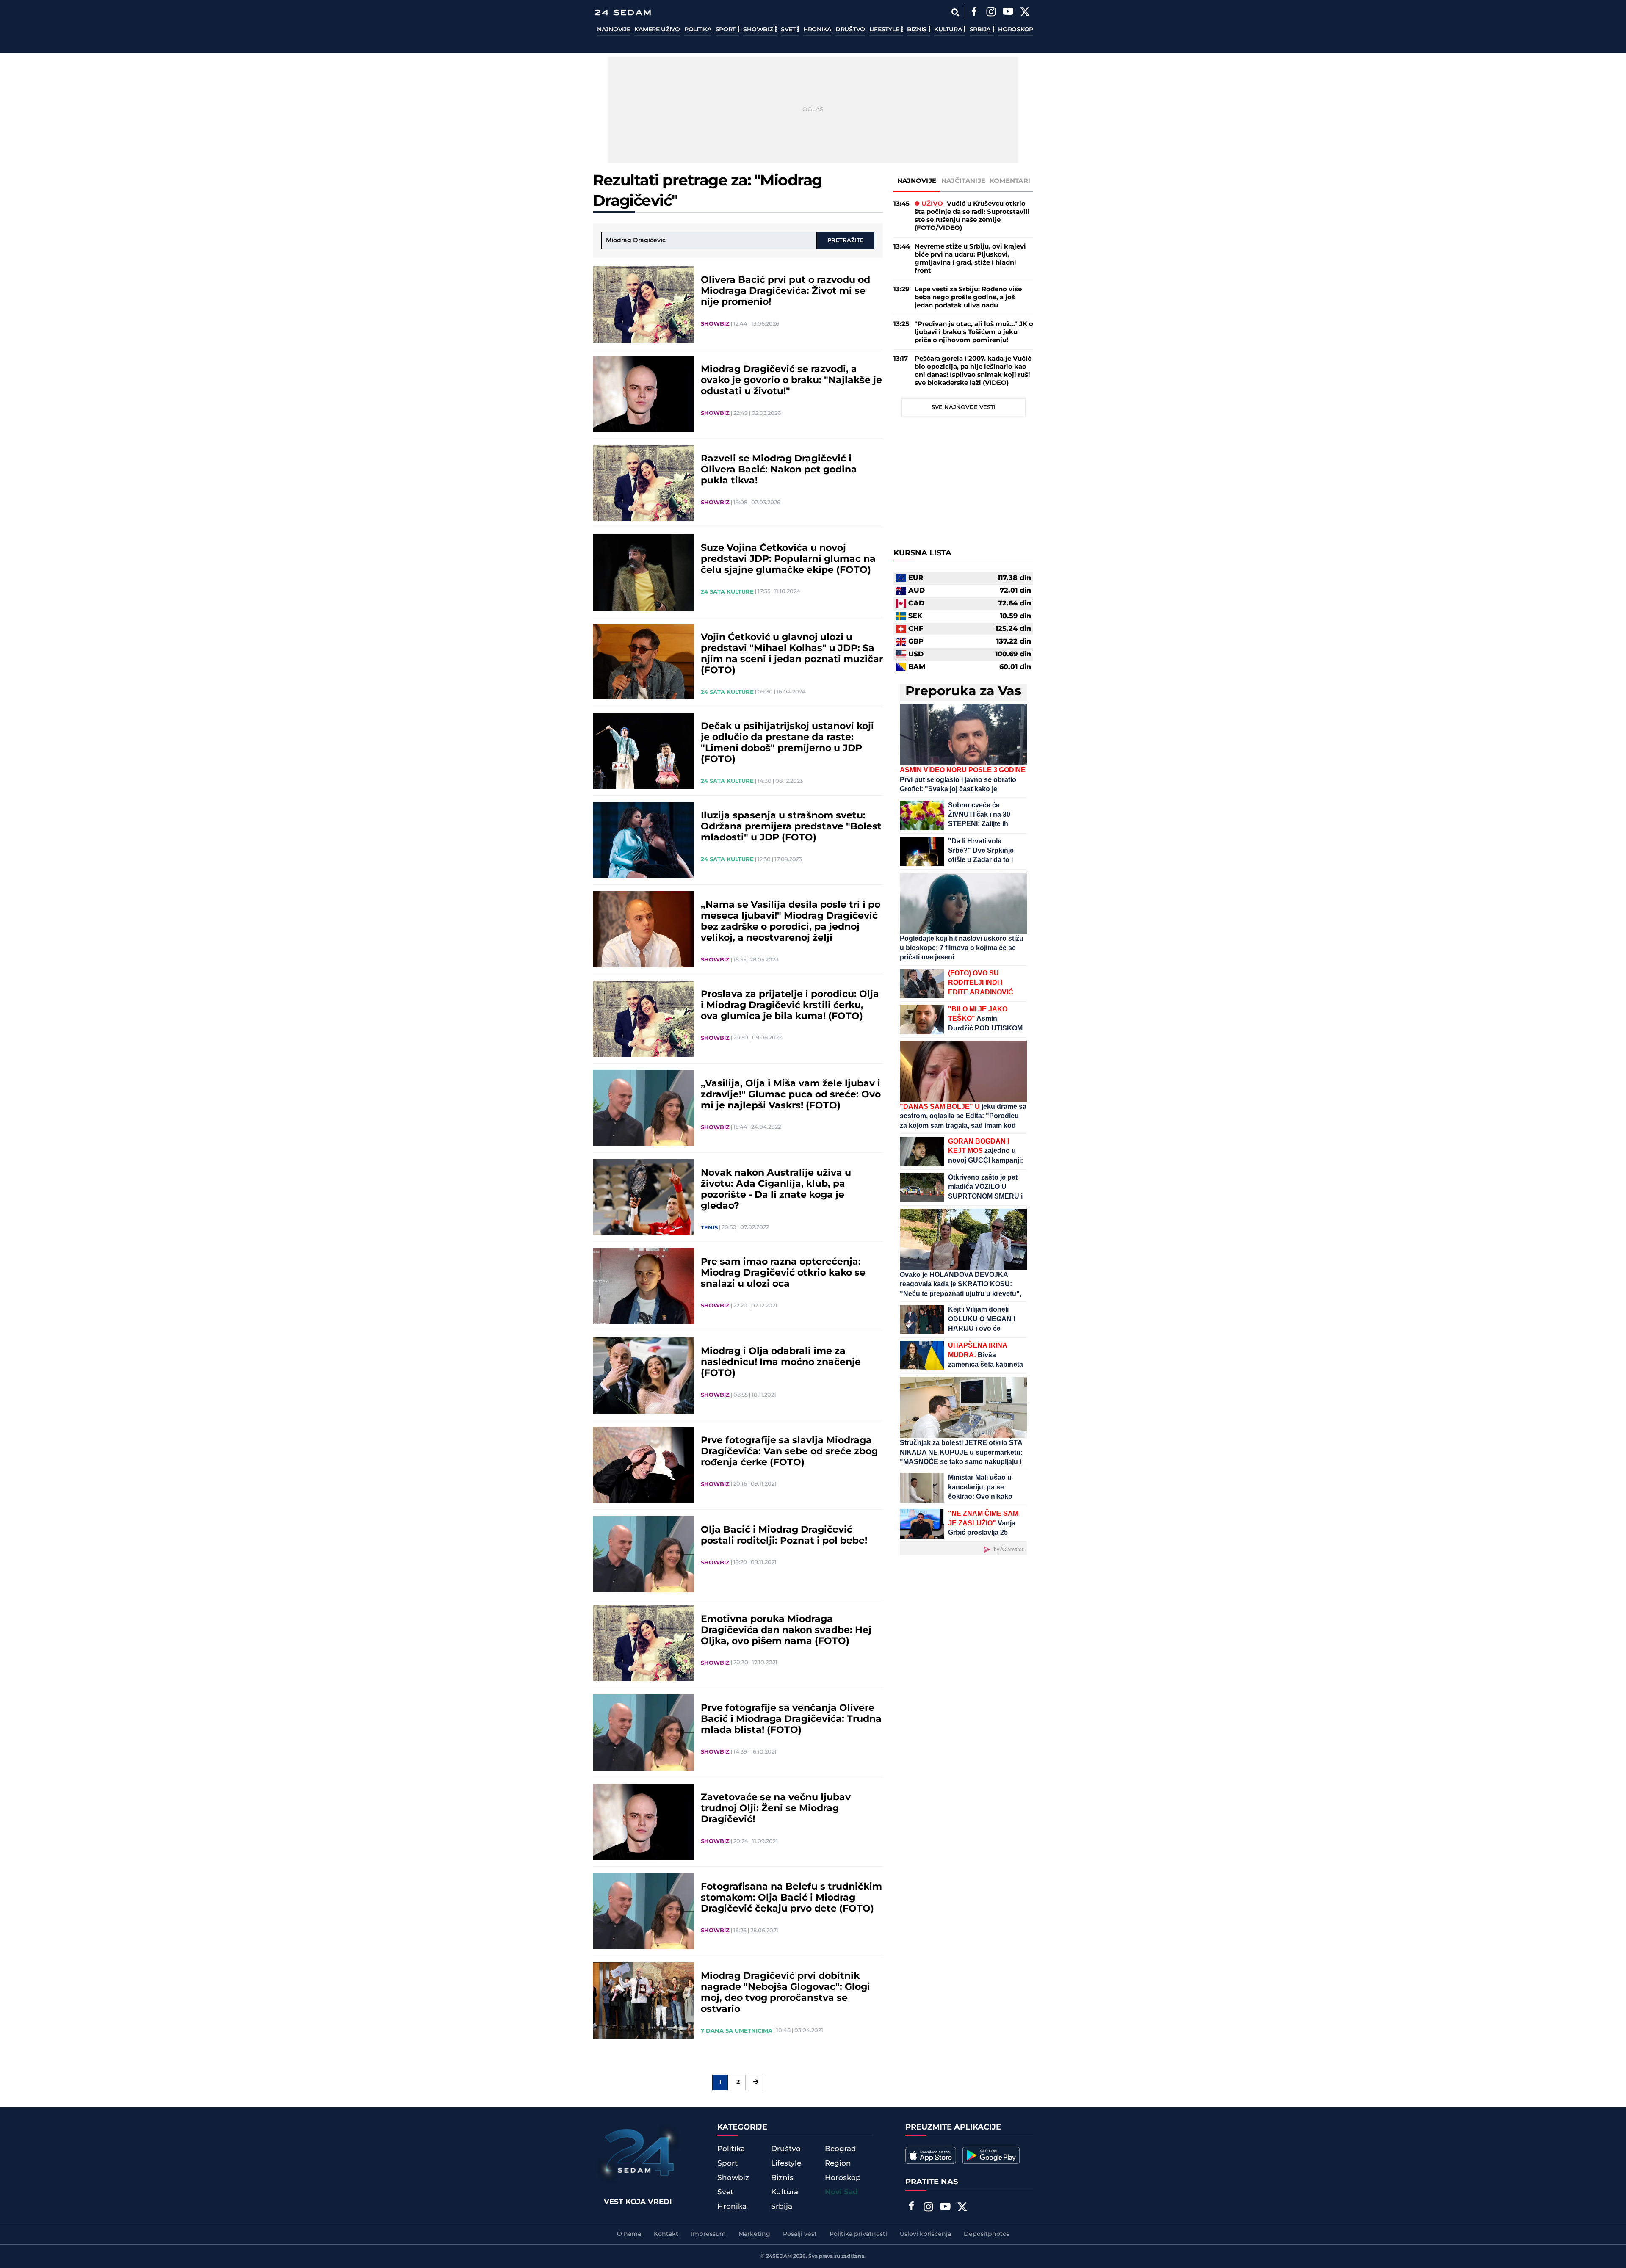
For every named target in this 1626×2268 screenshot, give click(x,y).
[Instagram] (991, 13)
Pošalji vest (800, 2234)
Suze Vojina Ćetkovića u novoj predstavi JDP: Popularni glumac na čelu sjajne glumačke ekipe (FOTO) (788, 559)
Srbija (981, 30)
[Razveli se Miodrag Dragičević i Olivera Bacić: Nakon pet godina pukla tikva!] (644, 483)
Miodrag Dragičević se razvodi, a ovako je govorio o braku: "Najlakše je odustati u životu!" (791, 381)
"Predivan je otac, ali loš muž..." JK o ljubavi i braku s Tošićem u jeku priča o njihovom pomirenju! (974, 332)
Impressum (708, 2234)
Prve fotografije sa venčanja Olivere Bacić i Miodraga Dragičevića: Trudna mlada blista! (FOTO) (791, 1719)
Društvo (850, 30)
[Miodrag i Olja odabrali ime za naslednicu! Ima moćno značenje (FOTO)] (644, 1376)
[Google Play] (991, 2155)
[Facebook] (974, 13)
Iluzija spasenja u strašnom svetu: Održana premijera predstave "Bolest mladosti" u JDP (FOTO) (791, 827)
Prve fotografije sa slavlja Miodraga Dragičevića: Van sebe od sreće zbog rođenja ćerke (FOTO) (789, 1452)
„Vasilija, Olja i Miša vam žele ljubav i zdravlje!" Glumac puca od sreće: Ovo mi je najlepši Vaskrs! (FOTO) (791, 1095)
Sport (726, 30)
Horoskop (1016, 30)
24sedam (779, 2256)
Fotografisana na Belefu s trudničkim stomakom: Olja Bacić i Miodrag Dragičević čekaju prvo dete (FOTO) (791, 1898)
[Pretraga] (955, 12)
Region (838, 2163)
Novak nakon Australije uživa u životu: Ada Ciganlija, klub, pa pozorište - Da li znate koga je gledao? (776, 1190)
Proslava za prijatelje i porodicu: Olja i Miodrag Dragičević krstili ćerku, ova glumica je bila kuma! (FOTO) (790, 1006)
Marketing (754, 2234)
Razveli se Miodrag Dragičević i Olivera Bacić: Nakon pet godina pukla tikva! (779, 470)
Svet (789, 30)
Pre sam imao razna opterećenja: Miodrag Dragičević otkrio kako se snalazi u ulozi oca (783, 1273)
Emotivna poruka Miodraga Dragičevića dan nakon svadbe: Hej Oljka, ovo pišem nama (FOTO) (786, 1630)
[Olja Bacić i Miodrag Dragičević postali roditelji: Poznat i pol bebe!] (644, 1554)
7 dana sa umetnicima (737, 2031)
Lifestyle (885, 30)
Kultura (949, 30)
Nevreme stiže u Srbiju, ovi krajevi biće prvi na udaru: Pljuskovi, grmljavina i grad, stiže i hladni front (970, 259)
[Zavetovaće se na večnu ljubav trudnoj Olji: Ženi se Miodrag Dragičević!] (644, 1822)
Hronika (817, 30)
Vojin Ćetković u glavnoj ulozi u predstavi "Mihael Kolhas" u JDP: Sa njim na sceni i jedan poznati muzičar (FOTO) (792, 654)
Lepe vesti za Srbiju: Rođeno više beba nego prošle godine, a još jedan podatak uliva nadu (968, 297)
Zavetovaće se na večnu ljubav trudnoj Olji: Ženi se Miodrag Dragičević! (776, 1809)
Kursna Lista (922, 553)
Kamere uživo (657, 30)
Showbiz (759, 30)
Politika (698, 30)
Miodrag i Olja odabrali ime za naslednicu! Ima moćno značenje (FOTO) (781, 1362)
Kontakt (666, 2234)
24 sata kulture (727, 592)
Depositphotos (987, 2234)
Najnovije (614, 30)
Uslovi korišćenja (925, 2234)
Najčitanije (963, 181)
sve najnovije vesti (964, 407)
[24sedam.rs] (622, 12)
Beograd (841, 2149)
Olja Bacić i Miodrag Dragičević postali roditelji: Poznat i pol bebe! (784, 1536)
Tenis (709, 1228)
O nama (629, 2234)
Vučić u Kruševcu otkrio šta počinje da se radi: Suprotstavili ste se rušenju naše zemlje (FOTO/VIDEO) (972, 216)
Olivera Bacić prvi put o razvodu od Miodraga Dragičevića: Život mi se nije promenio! (785, 291)
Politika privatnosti (858, 2234)
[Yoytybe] (1008, 13)
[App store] (931, 2155)
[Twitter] (1025, 13)
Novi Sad (841, 2192)
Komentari (1010, 181)
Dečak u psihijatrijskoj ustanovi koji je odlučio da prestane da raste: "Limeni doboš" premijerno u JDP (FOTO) (787, 743)
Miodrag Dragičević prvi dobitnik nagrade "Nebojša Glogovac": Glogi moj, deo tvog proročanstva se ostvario (785, 1993)
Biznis (918, 30)
